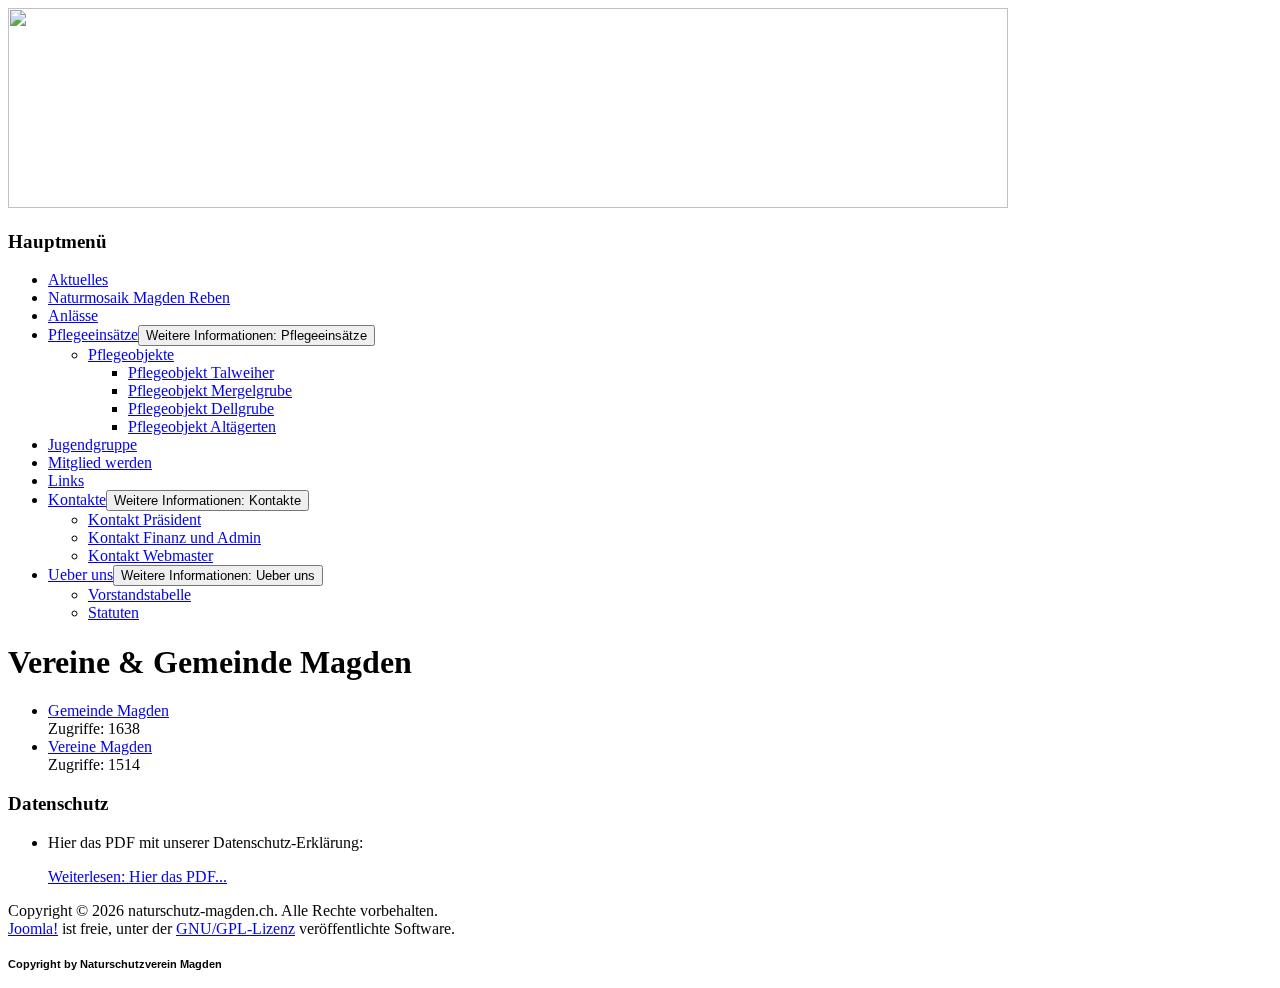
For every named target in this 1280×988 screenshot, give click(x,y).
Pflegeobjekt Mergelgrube (210, 390)
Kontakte (77, 499)
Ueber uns (80, 574)
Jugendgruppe (92, 444)
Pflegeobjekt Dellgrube (201, 408)
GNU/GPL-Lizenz (235, 928)
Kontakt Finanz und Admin (174, 537)
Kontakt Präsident (144, 519)
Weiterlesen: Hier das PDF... (137, 876)
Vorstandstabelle (139, 594)
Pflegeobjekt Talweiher (201, 372)
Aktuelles (78, 279)
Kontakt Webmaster (150, 555)
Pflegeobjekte (131, 354)
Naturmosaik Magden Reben (139, 297)
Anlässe (73, 315)
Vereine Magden (100, 746)
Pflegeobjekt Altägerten (202, 426)
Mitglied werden (100, 462)
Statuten (113, 612)
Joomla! (33, 928)
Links (66, 480)
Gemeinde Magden (108, 710)
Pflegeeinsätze (93, 334)
